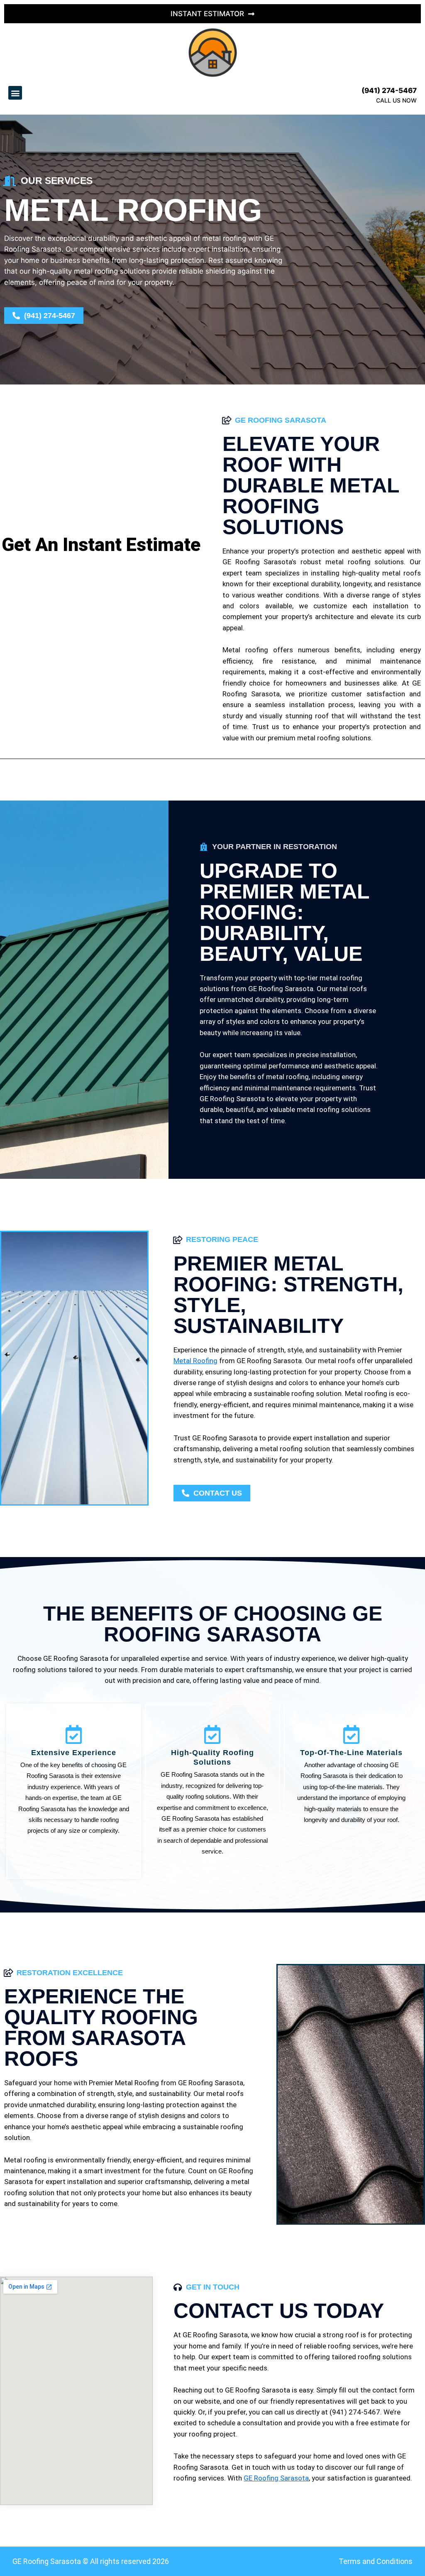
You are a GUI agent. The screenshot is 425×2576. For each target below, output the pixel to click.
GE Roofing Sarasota (276, 2478)
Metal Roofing (195, 1361)
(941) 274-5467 (389, 91)
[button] (15, 93)
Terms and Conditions (376, 2561)
